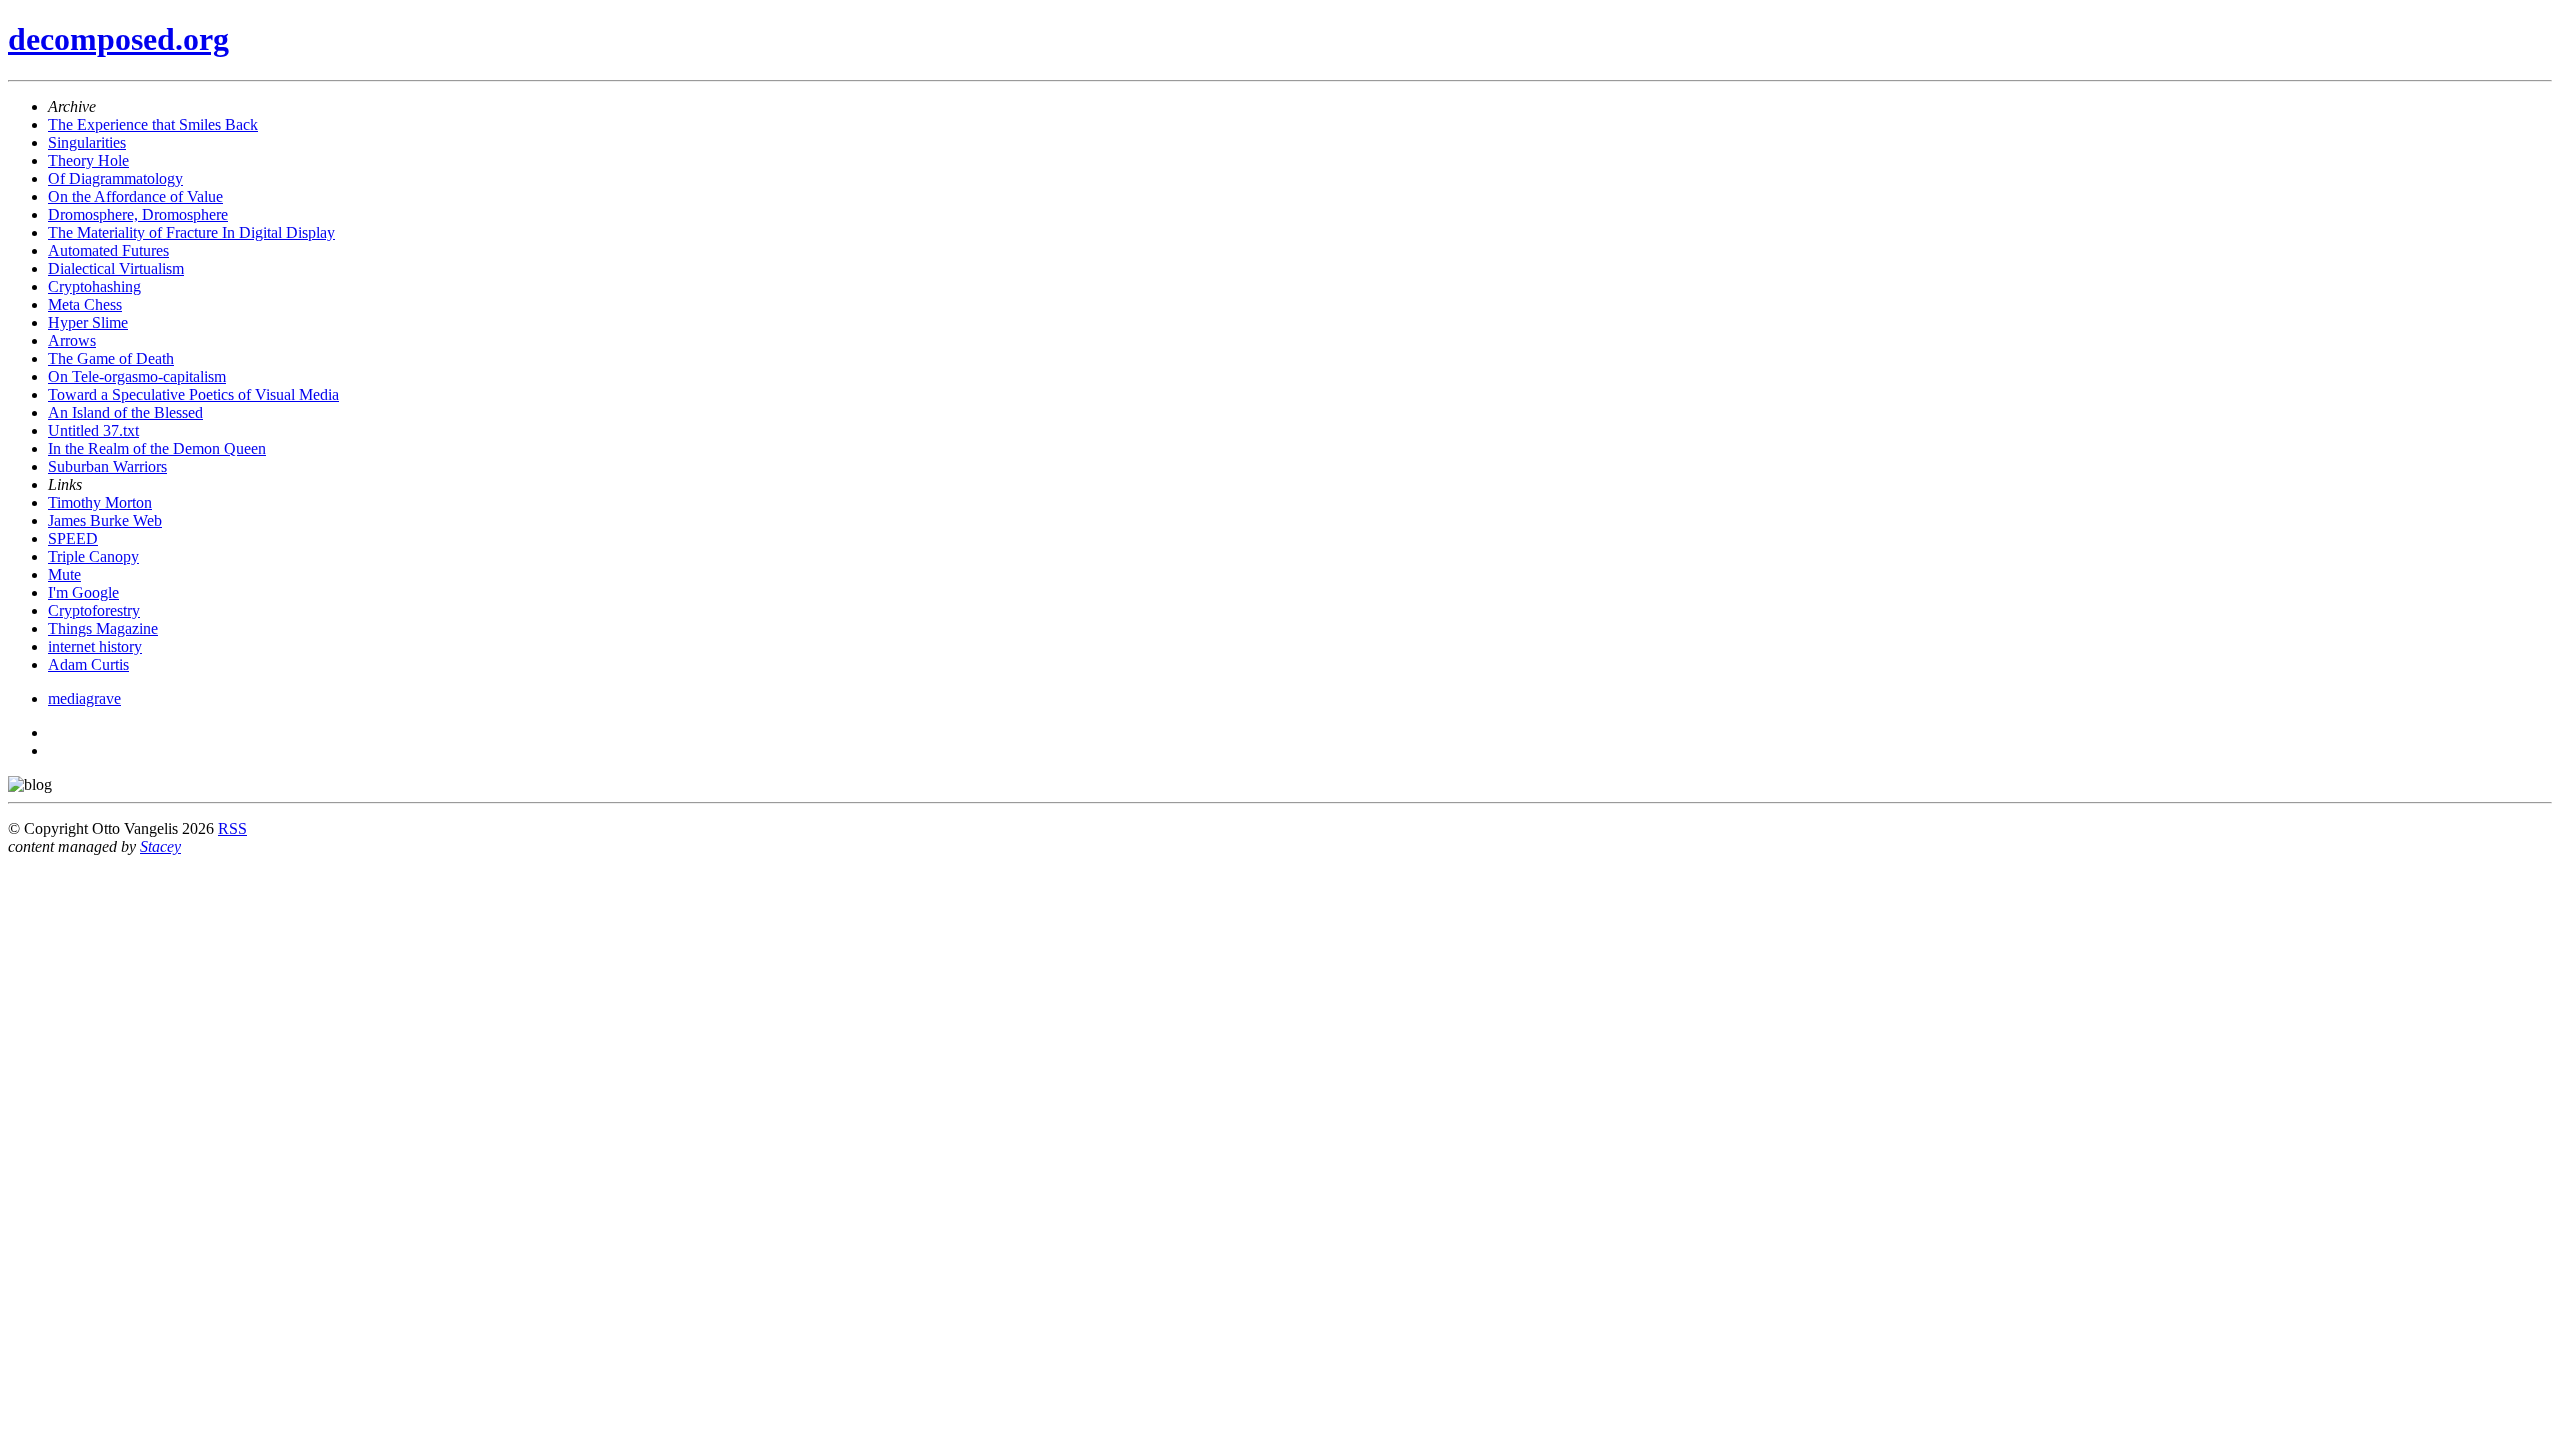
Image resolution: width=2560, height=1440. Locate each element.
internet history (95, 646)
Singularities (87, 142)
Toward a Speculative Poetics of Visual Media (193, 394)
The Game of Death (111, 358)
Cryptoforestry (94, 610)
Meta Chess (85, 304)
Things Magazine (103, 628)
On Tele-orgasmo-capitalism (137, 376)
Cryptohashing (94, 286)
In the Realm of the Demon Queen (157, 448)
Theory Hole (88, 160)
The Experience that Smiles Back (153, 124)
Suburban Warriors (107, 466)
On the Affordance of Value (135, 196)
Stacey (160, 846)
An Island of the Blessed (125, 412)
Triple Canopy (93, 556)
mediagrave (84, 698)
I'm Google (83, 592)
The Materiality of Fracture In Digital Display (191, 232)
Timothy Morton (100, 502)
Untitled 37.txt (93, 430)
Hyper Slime (88, 322)
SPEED (73, 538)
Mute (64, 574)
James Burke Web (105, 520)
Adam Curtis (88, 664)
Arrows (72, 340)
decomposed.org (118, 39)
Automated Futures (108, 250)
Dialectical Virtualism (116, 268)
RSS (232, 828)
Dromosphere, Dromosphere (138, 214)
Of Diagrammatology (115, 178)
